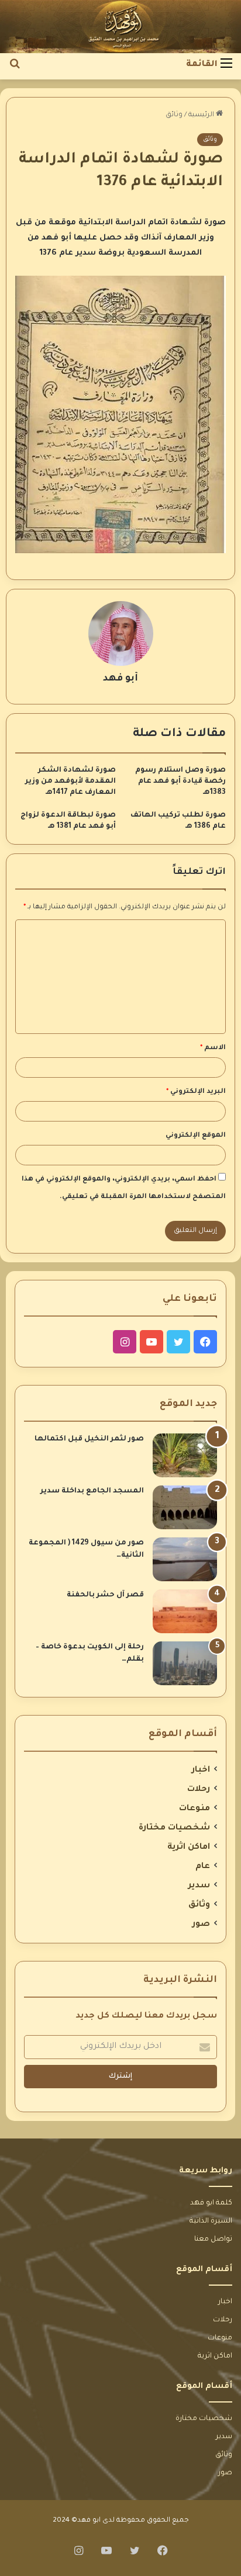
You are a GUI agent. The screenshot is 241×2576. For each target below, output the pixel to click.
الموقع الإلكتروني (196, 1136)
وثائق (174, 115)
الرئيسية (202, 115)
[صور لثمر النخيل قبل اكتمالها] (185, 1455)
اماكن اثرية (189, 1848)
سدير (199, 1886)
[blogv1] (120, 27)
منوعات (194, 1809)
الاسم (213, 1048)
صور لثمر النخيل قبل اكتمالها (89, 1439)
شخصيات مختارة (174, 1828)
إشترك (120, 2077)
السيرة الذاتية (211, 2221)
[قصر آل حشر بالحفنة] (185, 1611)
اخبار (201, 1770)
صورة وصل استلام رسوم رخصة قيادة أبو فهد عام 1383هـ (180, 782)
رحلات (199, 1790)
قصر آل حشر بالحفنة (105, 1595)
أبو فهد (120, 679)
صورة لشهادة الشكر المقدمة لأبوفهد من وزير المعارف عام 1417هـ (70, 782)
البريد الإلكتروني (196, 1092)
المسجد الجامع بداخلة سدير (92, 1491)
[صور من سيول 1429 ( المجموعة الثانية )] (185, 1559)
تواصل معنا (213, 2240)
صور (201, 1925)
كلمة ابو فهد (211, 2203)
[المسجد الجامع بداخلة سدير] (185, 1507)
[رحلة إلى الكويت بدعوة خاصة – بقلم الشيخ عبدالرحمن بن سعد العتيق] (185, 1663)
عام (203, 1867)
